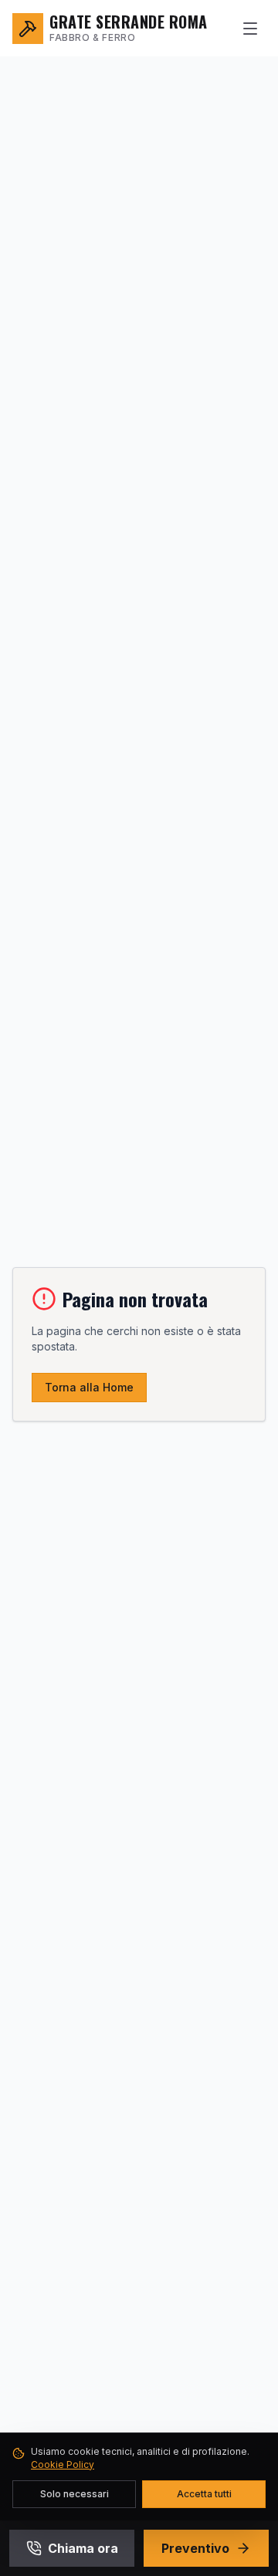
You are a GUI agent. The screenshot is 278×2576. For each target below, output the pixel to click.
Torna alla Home (89, 1387)
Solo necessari (75, 2494)
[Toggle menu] (250, 29)
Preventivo (195, 2548)
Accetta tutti (204, 2494)
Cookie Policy (63, 2464)
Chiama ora (83, 2548)
